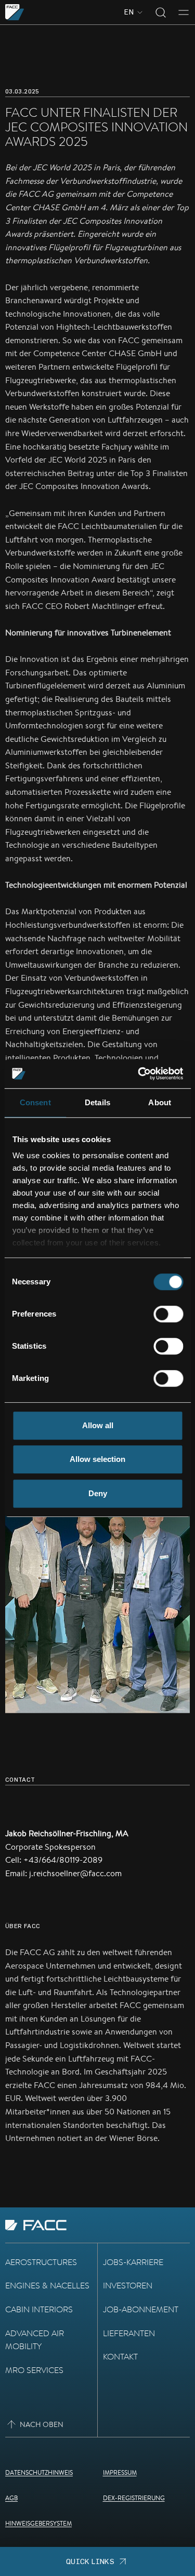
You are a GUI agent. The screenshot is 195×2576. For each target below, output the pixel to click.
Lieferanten (129, 2333)
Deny (98, 1493)
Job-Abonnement (141, 2309)
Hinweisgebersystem (38, 2523)
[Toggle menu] (184, 12)
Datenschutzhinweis (39, 2472)
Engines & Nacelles (47, 2286)
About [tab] (160, 1102)
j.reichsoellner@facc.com (75, 1873)
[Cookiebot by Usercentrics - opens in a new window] (139, 1074)
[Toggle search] (161, 12)
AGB (11, 2498)
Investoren (128, 2286)
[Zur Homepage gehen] (15, 12)
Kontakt (120, 2357)
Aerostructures (41, 2262)
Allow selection (97, 1459)
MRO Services (34, 2370)
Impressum (120, 2472)
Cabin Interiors (39, 2309)
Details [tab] (97, 1102)
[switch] (168, 1314)
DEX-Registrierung (134, 2498)
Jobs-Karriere (133, 2262)
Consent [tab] (35, 1102)
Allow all (98, 1425)
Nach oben (42, 2424)
